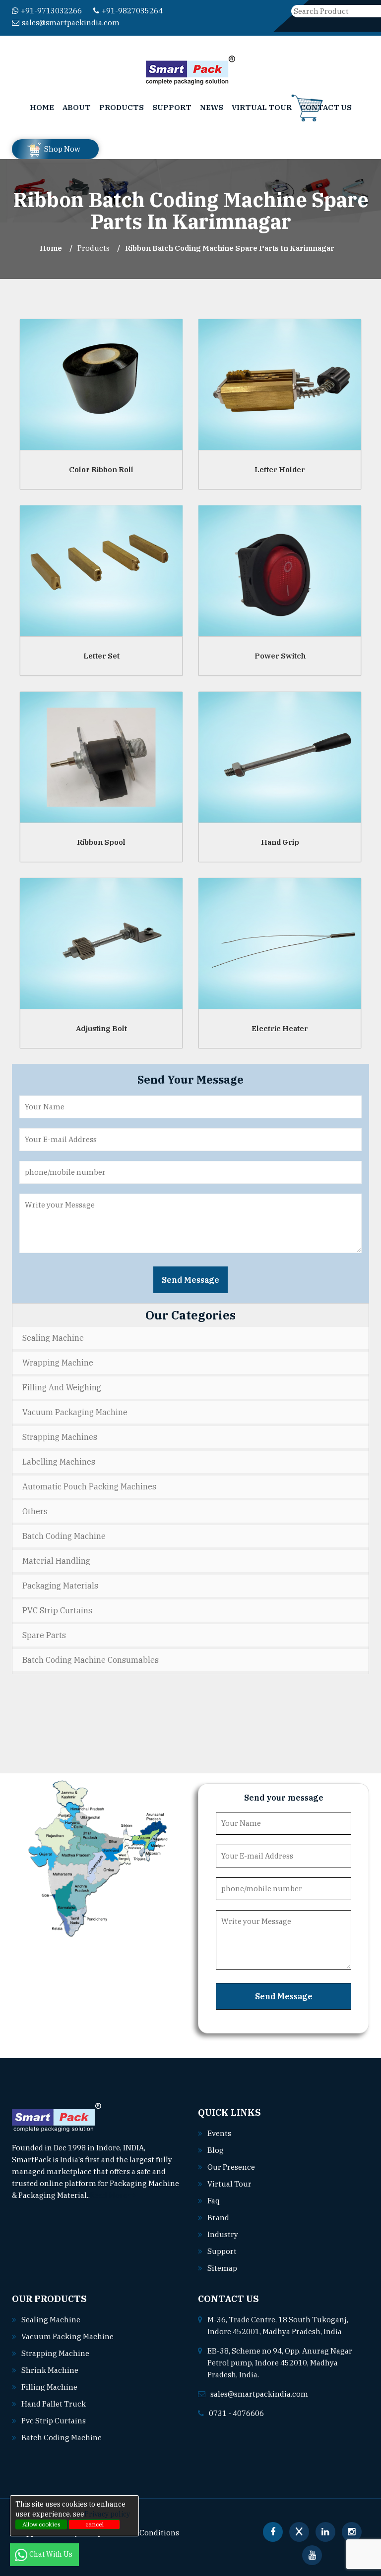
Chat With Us (52, 2554)
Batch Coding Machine (64, 1536)
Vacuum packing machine (67, 2336)
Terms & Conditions (144, 2533)
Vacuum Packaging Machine (75, 1412)
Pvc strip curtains (54, 2421)
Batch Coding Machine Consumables (91, 1660)
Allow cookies (41, 2524)
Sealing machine (51, 2320)
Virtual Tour (262, 107)
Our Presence (231, 2167)
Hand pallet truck (54, 2404)
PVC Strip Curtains (57, 1610)
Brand (218, 2218)
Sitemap (222, 2268)
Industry (223, 2234)
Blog (216, 2150)
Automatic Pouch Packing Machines (89, 1486)
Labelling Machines (59, 1462)
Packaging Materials (60, 1586)
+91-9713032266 (51, 11)
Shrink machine (50, 2370)
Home (42, 107)
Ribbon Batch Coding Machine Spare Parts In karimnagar (230, 248)
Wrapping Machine (58, 1363)
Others (35, 1511)
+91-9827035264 (132, 11)
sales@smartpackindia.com (71, 23)
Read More (109, 2195)
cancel (95, 2524)
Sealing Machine (53, 1338)
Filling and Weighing (62, 1387)
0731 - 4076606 (236, 2413)
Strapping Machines (60, 1437)
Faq (214, 2201)
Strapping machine (55, 2353)
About (77, 107)
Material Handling (56, 1561)
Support (172, 107)
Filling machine (49, 2387)
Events (219, 2133)
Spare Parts (44, 1635)
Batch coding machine (62, 2438)
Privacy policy (107, 2514)
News (212, 107)
